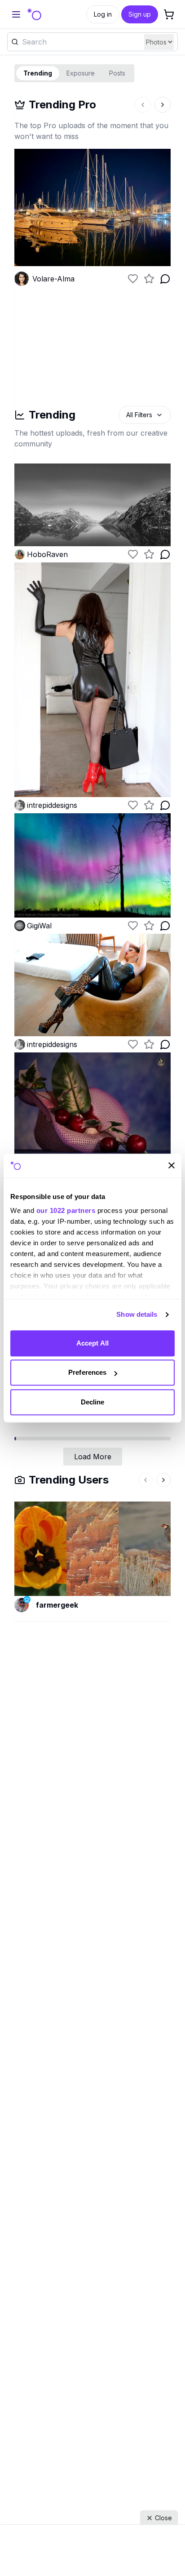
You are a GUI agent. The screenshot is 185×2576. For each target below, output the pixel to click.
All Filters (139, 415)
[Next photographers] (163, 1480)
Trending (38, 73)
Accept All (92, 1343)
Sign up (140, 14)
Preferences (87, 1372)
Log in (103, 14)
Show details (137, 1314)
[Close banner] (172, 1166)
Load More (93, 1457)
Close (163, 2518)
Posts (117, 73)
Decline (93, 1402)
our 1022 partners (66, 1210)
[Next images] (163, 105)
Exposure (81, 73)
